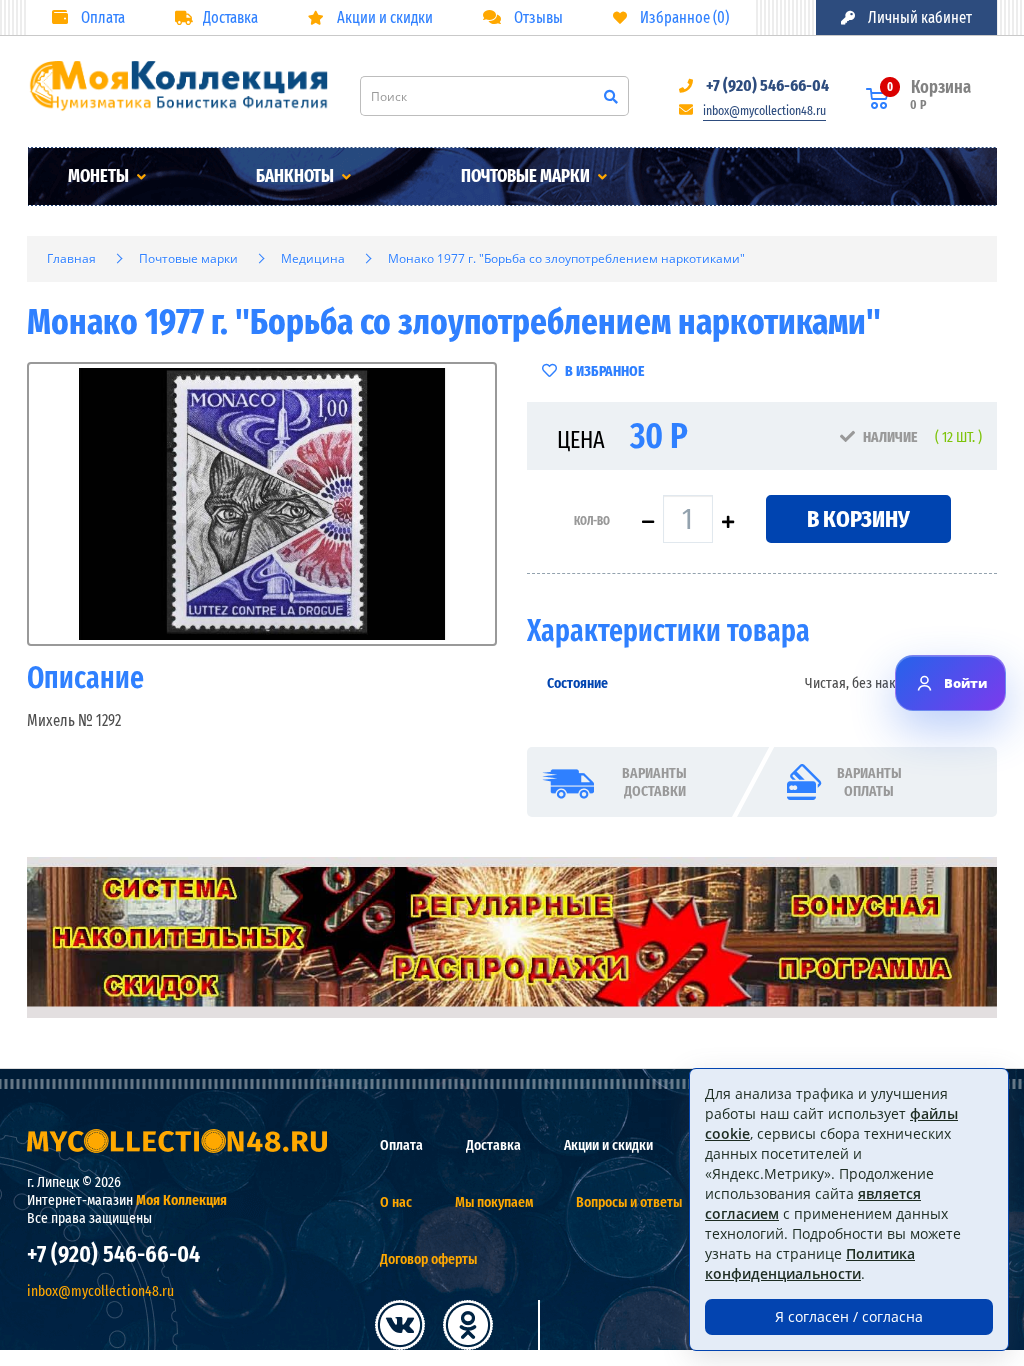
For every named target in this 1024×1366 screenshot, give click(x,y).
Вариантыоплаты (869, 782)
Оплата (101, 17)
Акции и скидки (383, 17)
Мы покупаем (494, 1202)
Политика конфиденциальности (810, 1263)
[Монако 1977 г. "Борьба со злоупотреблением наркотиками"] (262, 504)
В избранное (603, 371)
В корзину (858, 519)
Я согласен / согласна (849, 1316)
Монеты (100, 176)
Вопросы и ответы (629, 1202)
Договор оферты (428, 1259)
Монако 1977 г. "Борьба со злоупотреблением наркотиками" (566, 258)
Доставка (230, 17)
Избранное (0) (683, 17)
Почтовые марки (527, 176)
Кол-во (592, 521)
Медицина (313, 258)
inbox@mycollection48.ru (764, 110)
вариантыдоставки (654, 782)
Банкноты (296, 176)
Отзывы (537, 17)
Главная (71, 258)
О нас (396, 1202)
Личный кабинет (918, 17)
